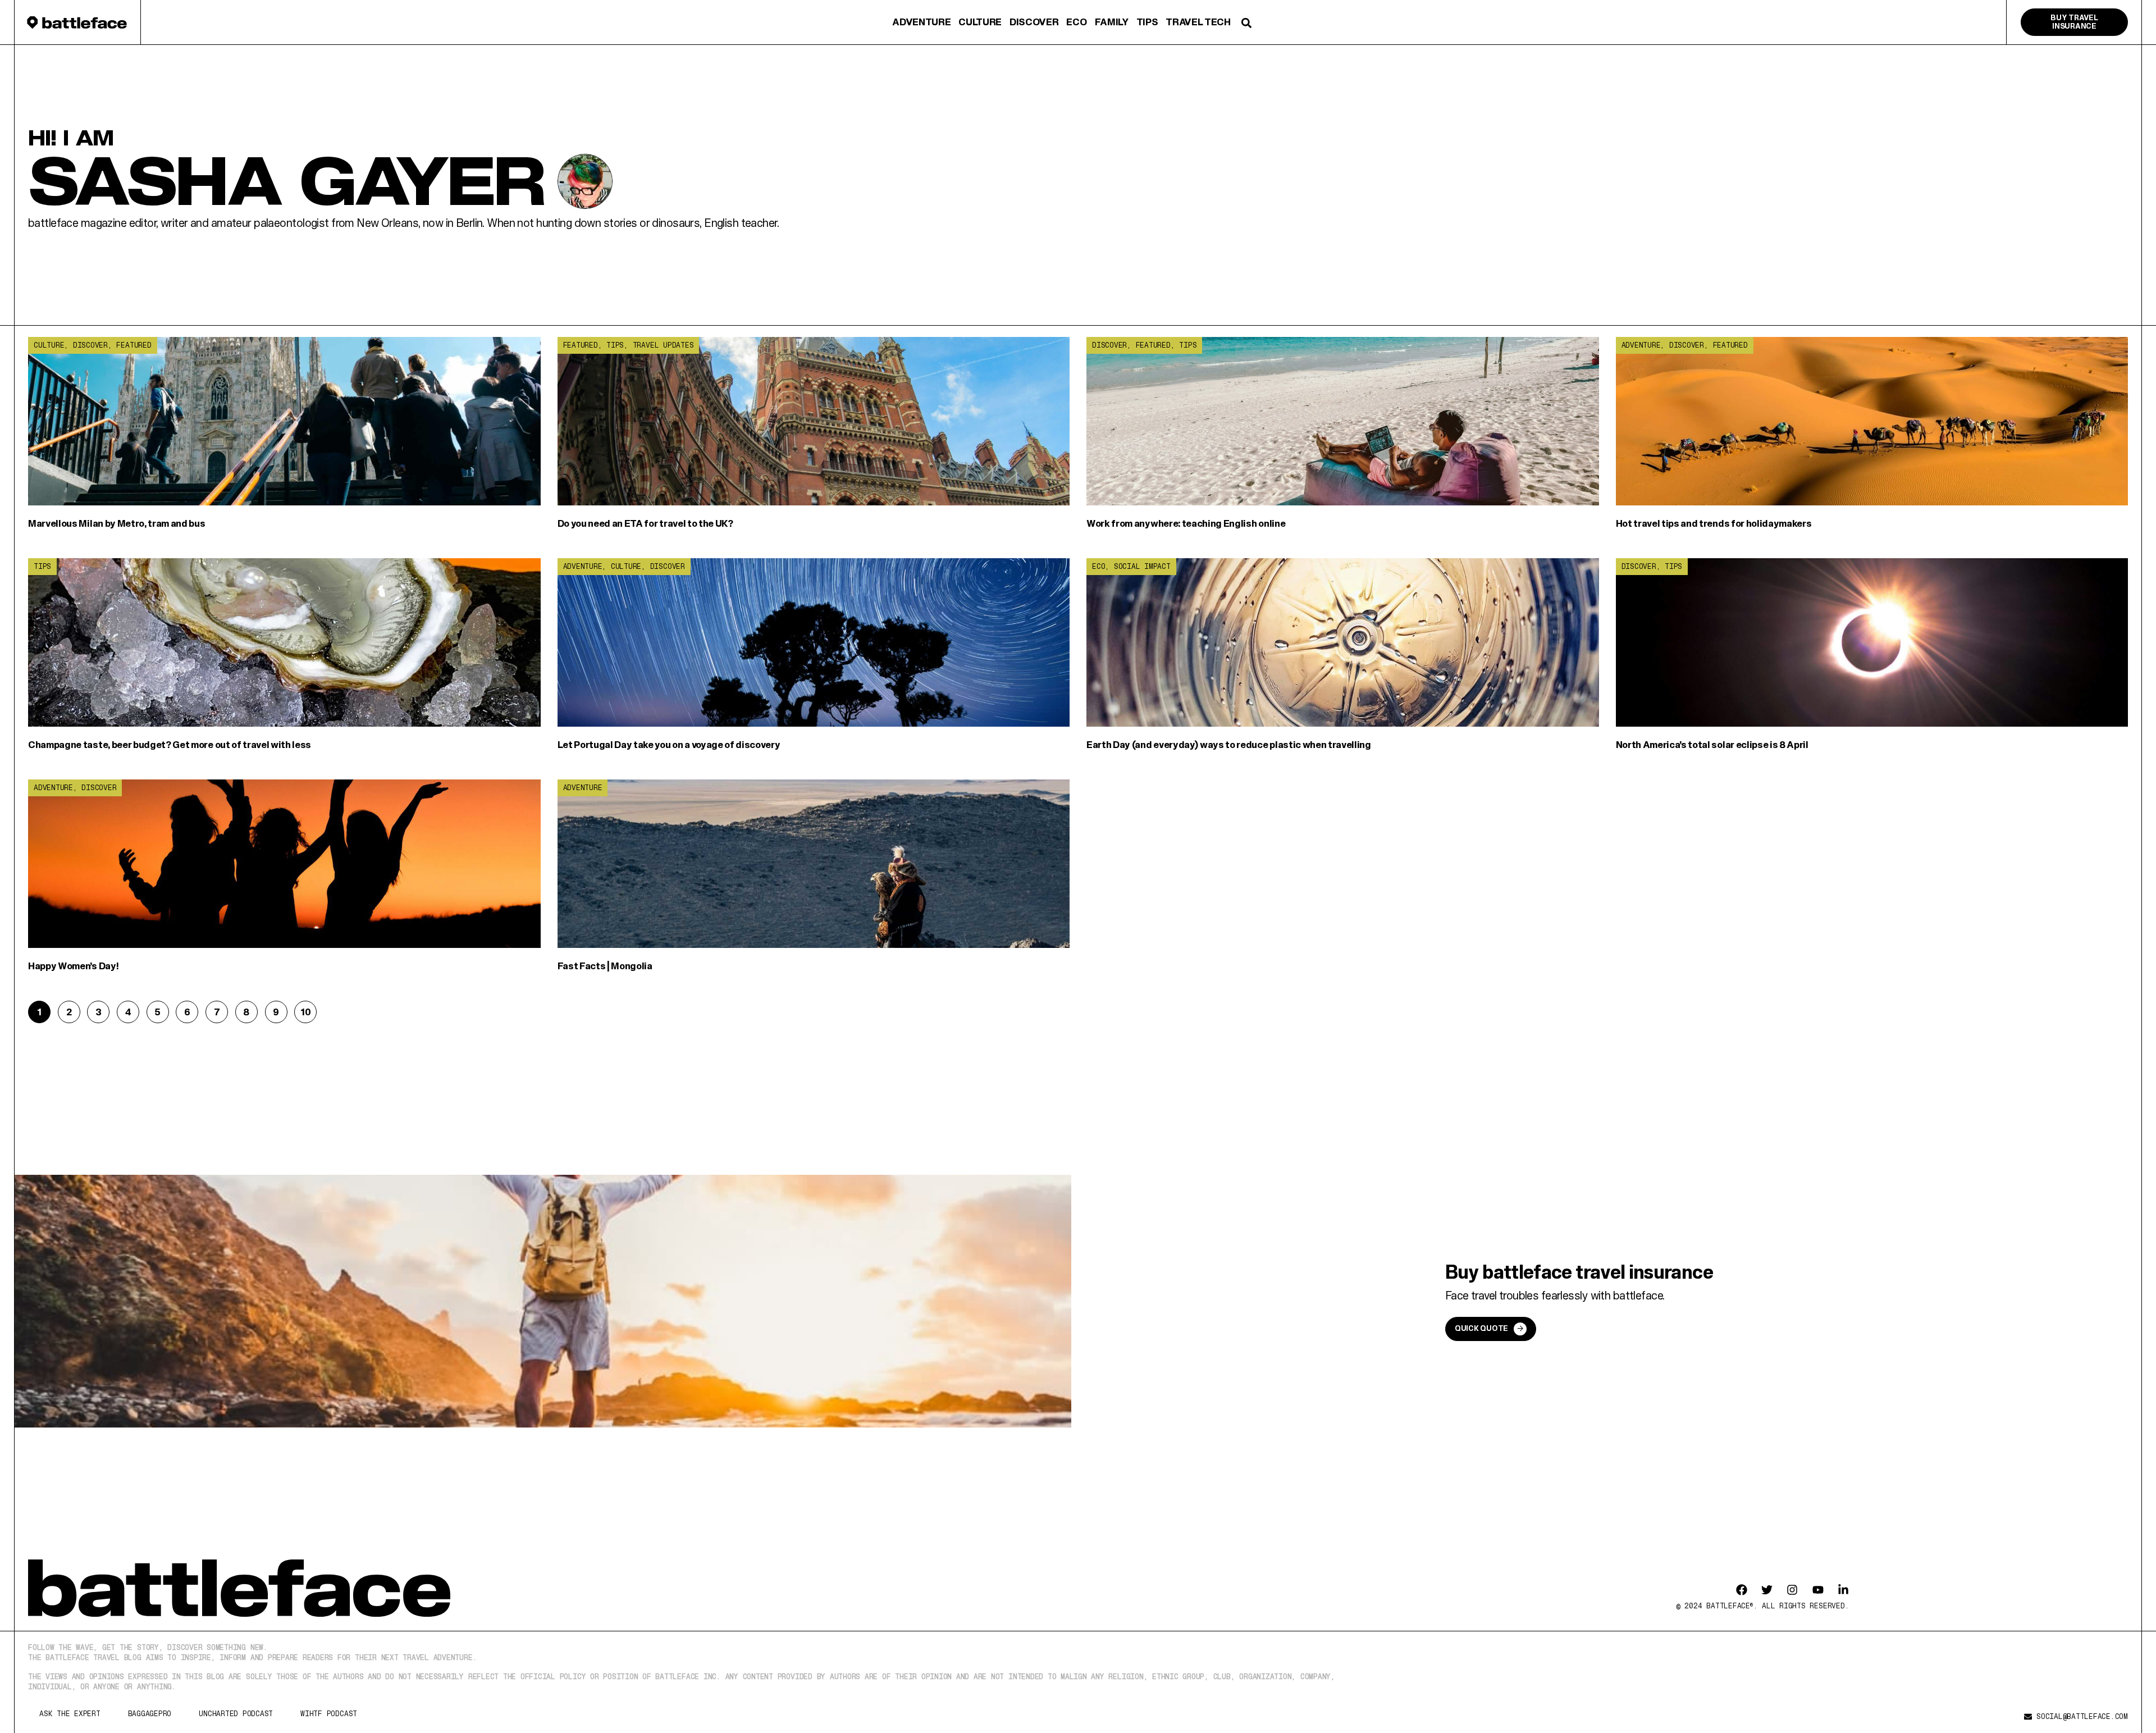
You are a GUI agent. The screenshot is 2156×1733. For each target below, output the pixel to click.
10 (308, 1009)
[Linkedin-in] (1843, 1590)
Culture (980, 22)
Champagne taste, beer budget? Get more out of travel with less (170, 744)
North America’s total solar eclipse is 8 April (1712, 744)
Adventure (921, 22)
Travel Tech (1198, 22)
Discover (1034, 22)
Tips (1147, 22)
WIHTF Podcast (329, 1714)
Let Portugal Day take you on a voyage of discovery (669, 744)
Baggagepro (150, 1714)
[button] (1247, 23)
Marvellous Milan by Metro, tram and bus (117, 523)
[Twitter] (1767, 1590)
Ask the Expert (70, 1714)
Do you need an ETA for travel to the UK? (645, 523)
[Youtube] (1818, 1590)
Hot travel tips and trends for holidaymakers (1714, 523)
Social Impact (1142, 566)
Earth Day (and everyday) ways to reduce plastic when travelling (1229, 744)
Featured (134, 345)
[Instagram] (1792, 1590)
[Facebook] (1742, 1590)
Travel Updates (663, 345)
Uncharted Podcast (236, 1714)
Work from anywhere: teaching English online (1186, 523)
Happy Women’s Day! (73, 966)
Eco (1076, 22)
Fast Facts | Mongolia (605, 966)
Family (1112, 22)
